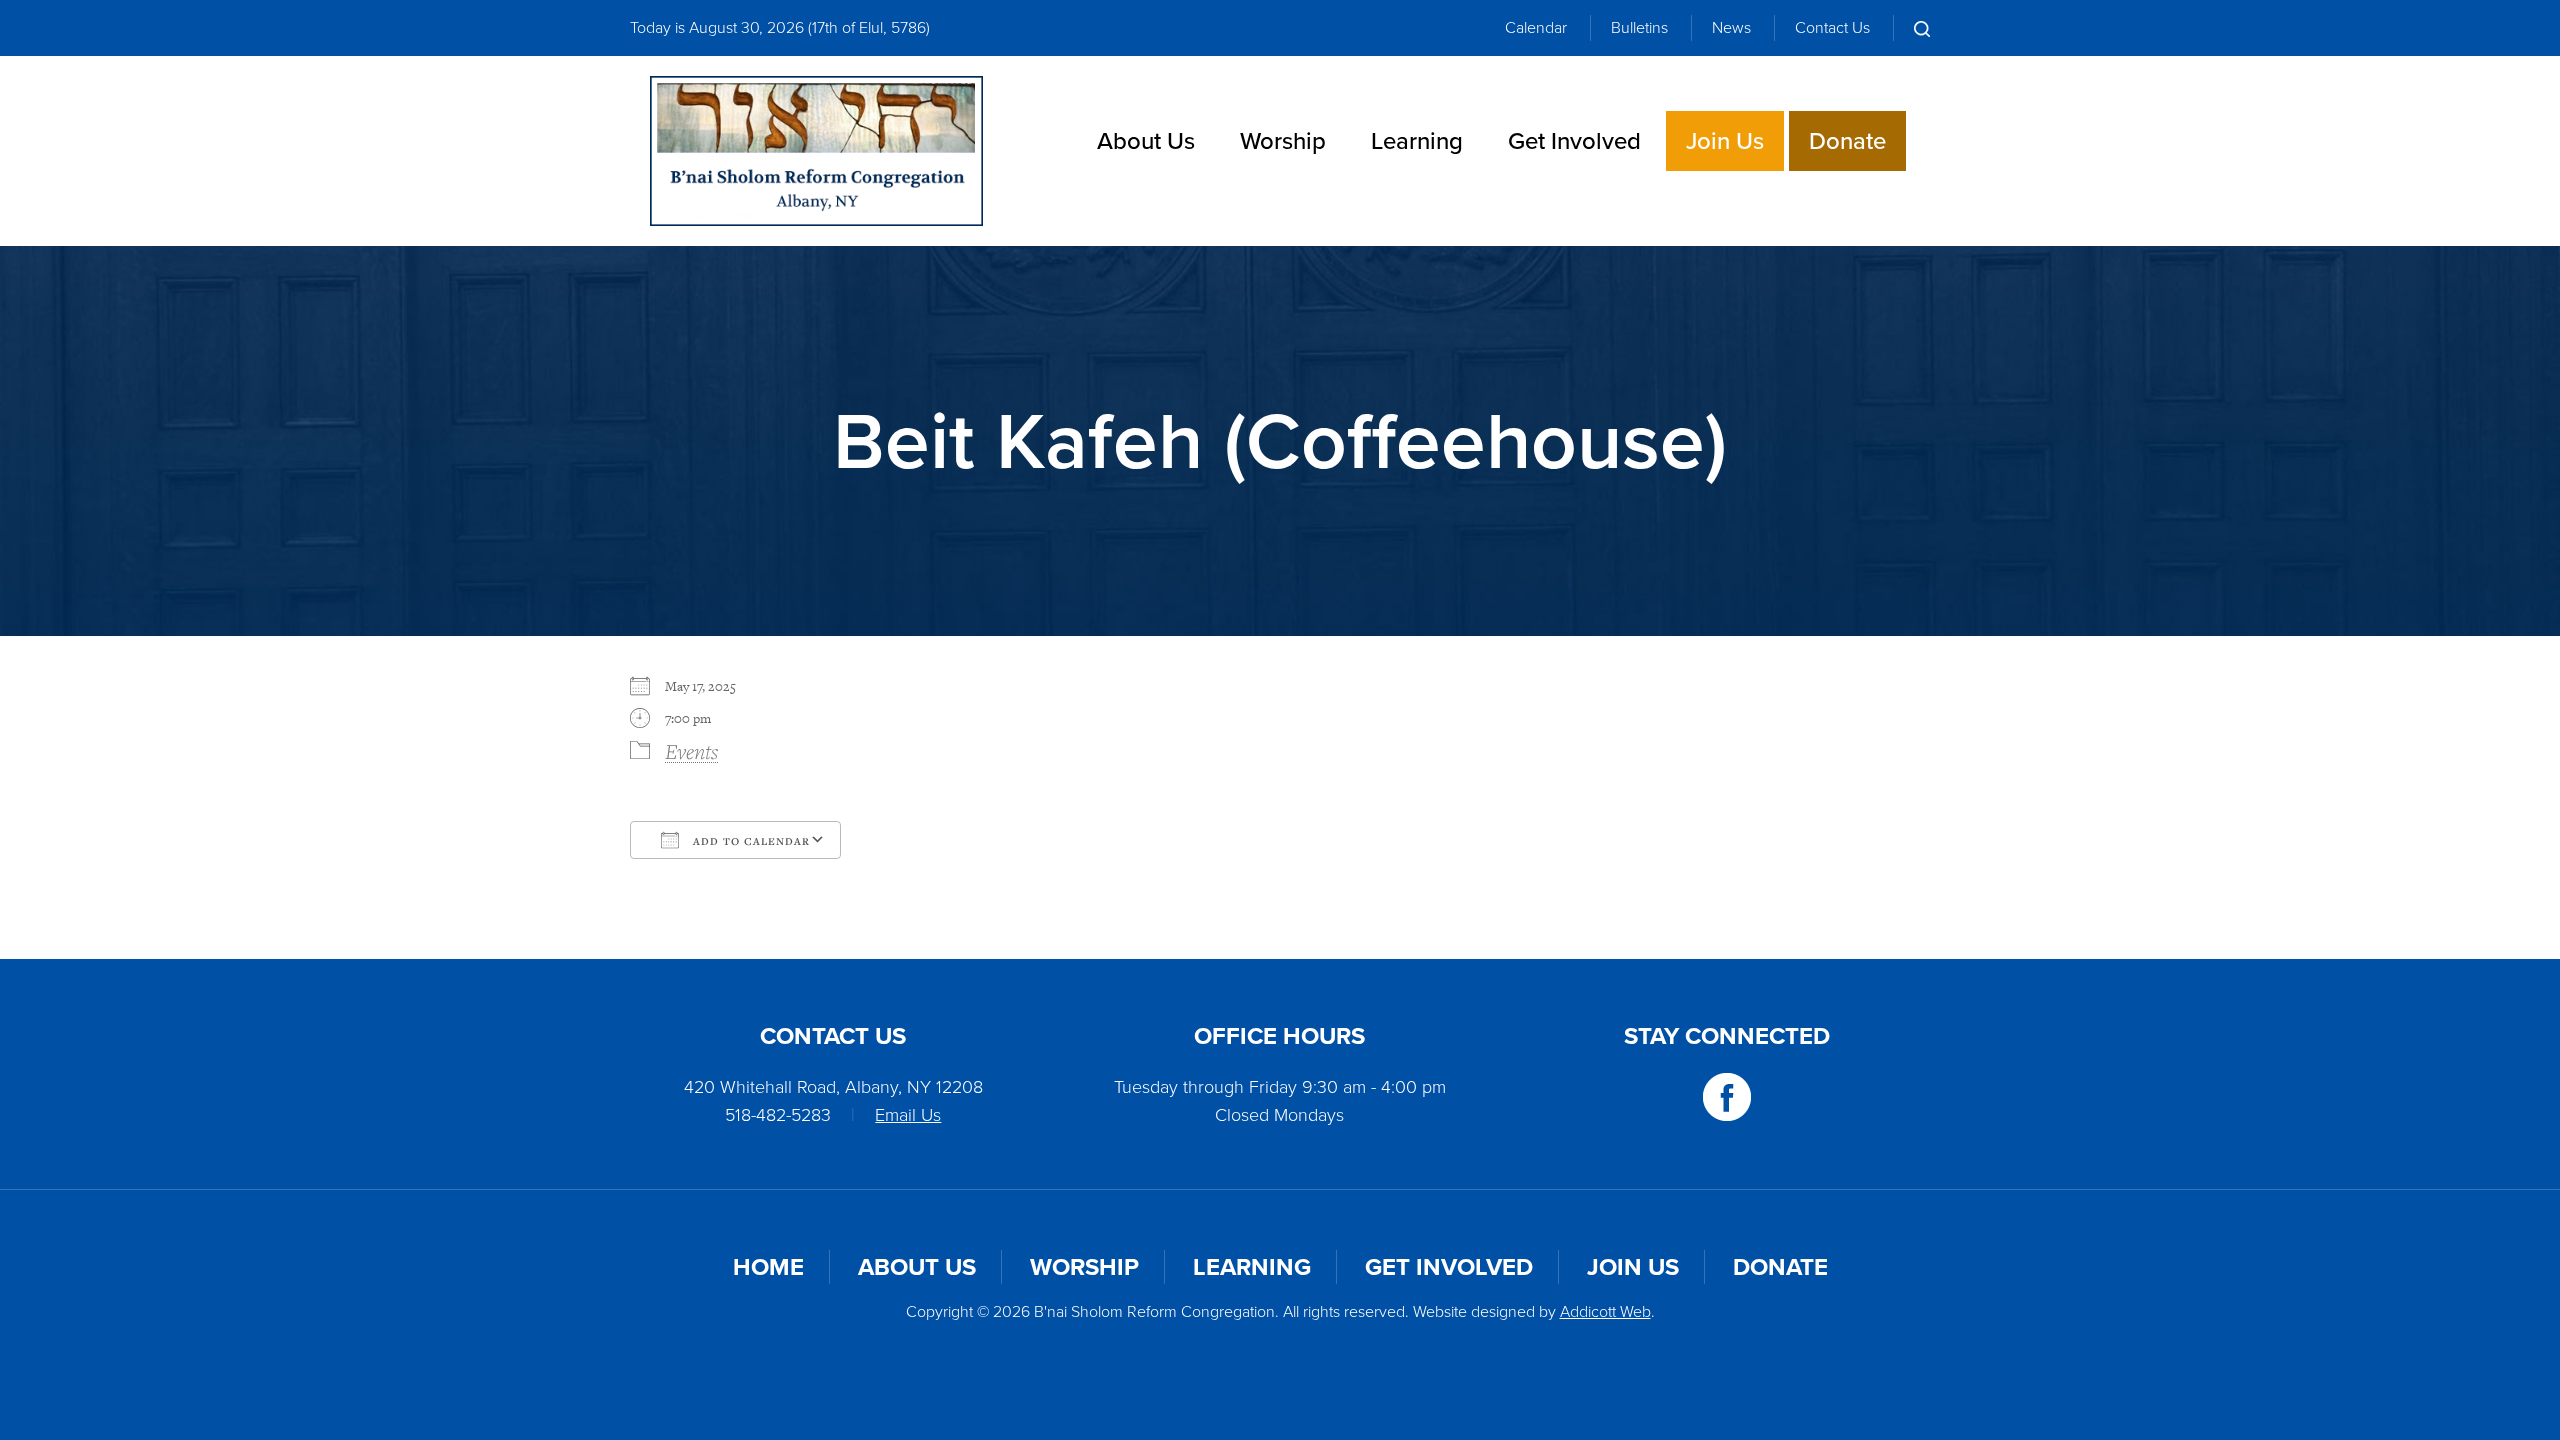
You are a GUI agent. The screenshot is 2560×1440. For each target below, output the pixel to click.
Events (691, 751)
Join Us (1725, 141)
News (1731, 27)
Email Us (908, 1115)
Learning (1417, 141)
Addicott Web (1605, 1311)
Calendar (1536, 27)
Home (768, 1267)
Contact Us (1832, 27)
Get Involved (1574, 141)
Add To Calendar (749, 841)
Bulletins (1639, 27)
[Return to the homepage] (816, 151)
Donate (1847, 141)
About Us (1146, 141)
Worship (1283, 141)
